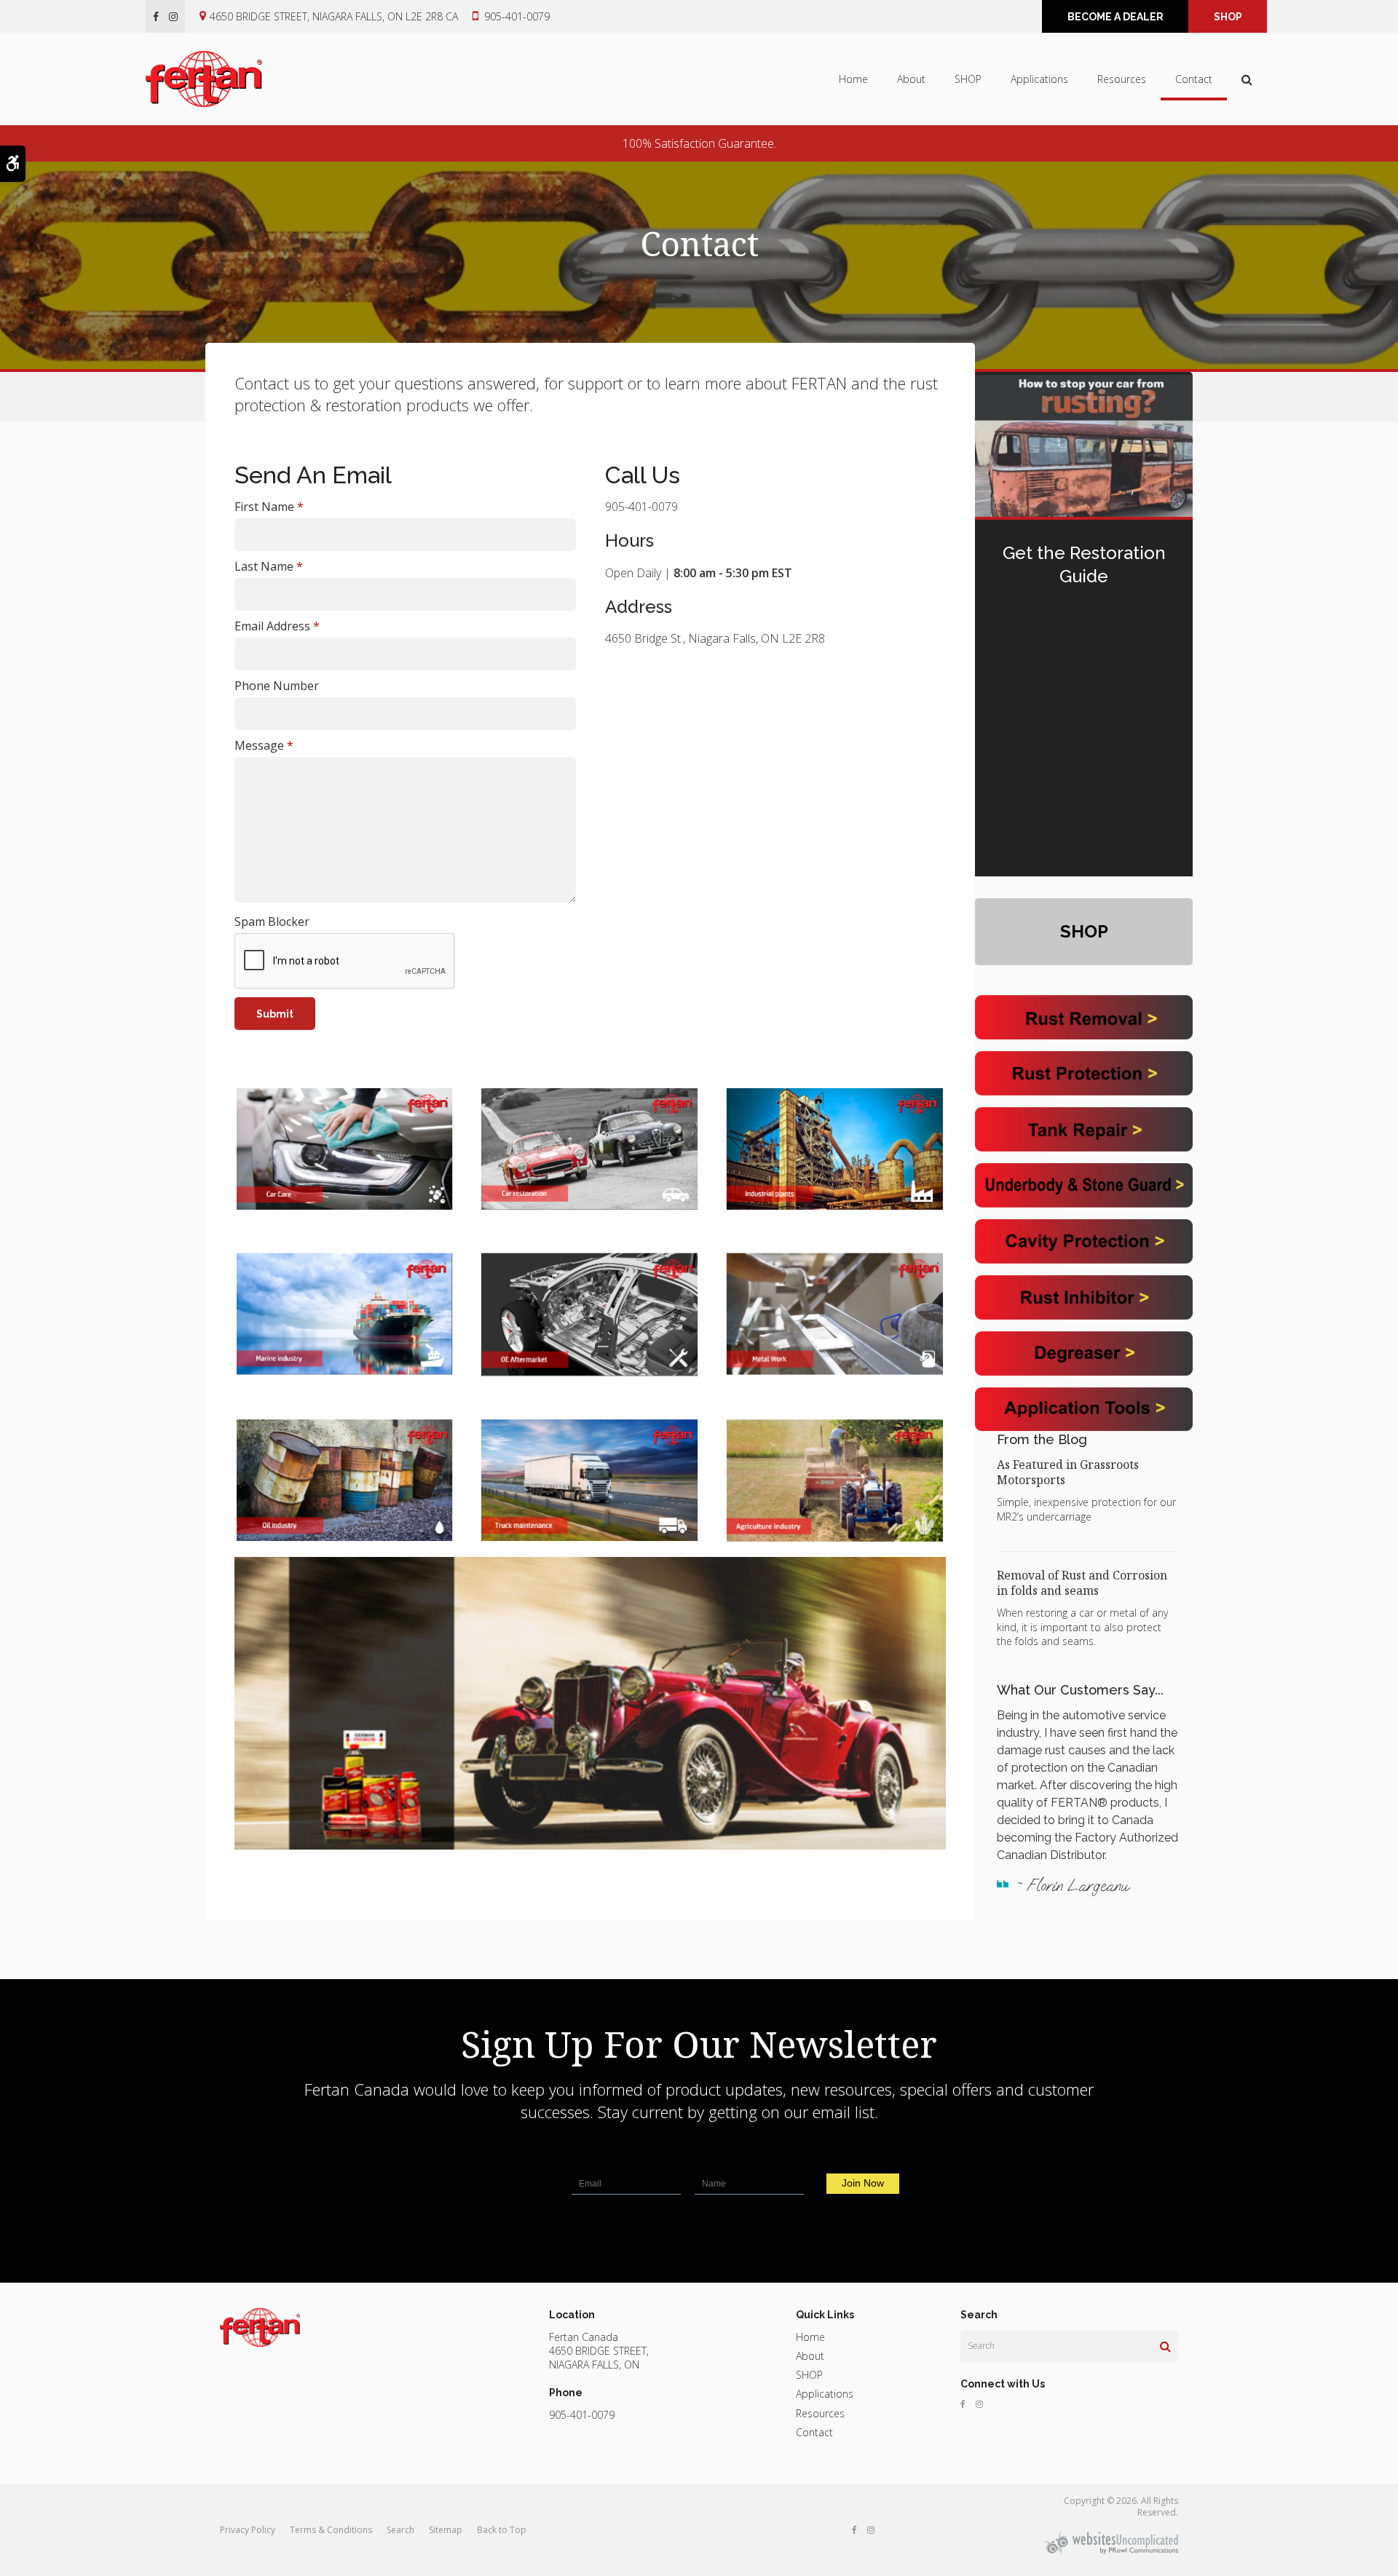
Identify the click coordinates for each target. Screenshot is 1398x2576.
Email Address (277, 626)
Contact (1194, 79)
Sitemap (446, 2530)
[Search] (1165, 2346)
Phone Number (277, 686)
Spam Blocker (272, 922)
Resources (1122, 79)
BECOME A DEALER (1115, 17)
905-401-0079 (517, 16)
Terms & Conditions (331, 2530)
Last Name (269, 566)
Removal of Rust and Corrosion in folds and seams (1082, 1583)
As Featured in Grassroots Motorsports (1068, 1472)
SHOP (1228, 17)
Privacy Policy (248, 2530)
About (911, 79)
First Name (269, 507)
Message (264, 745)
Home (853, 79)
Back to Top (502, 2530)
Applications (1039, 79)
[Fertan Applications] (590, 1314)
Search (400, 2530)
